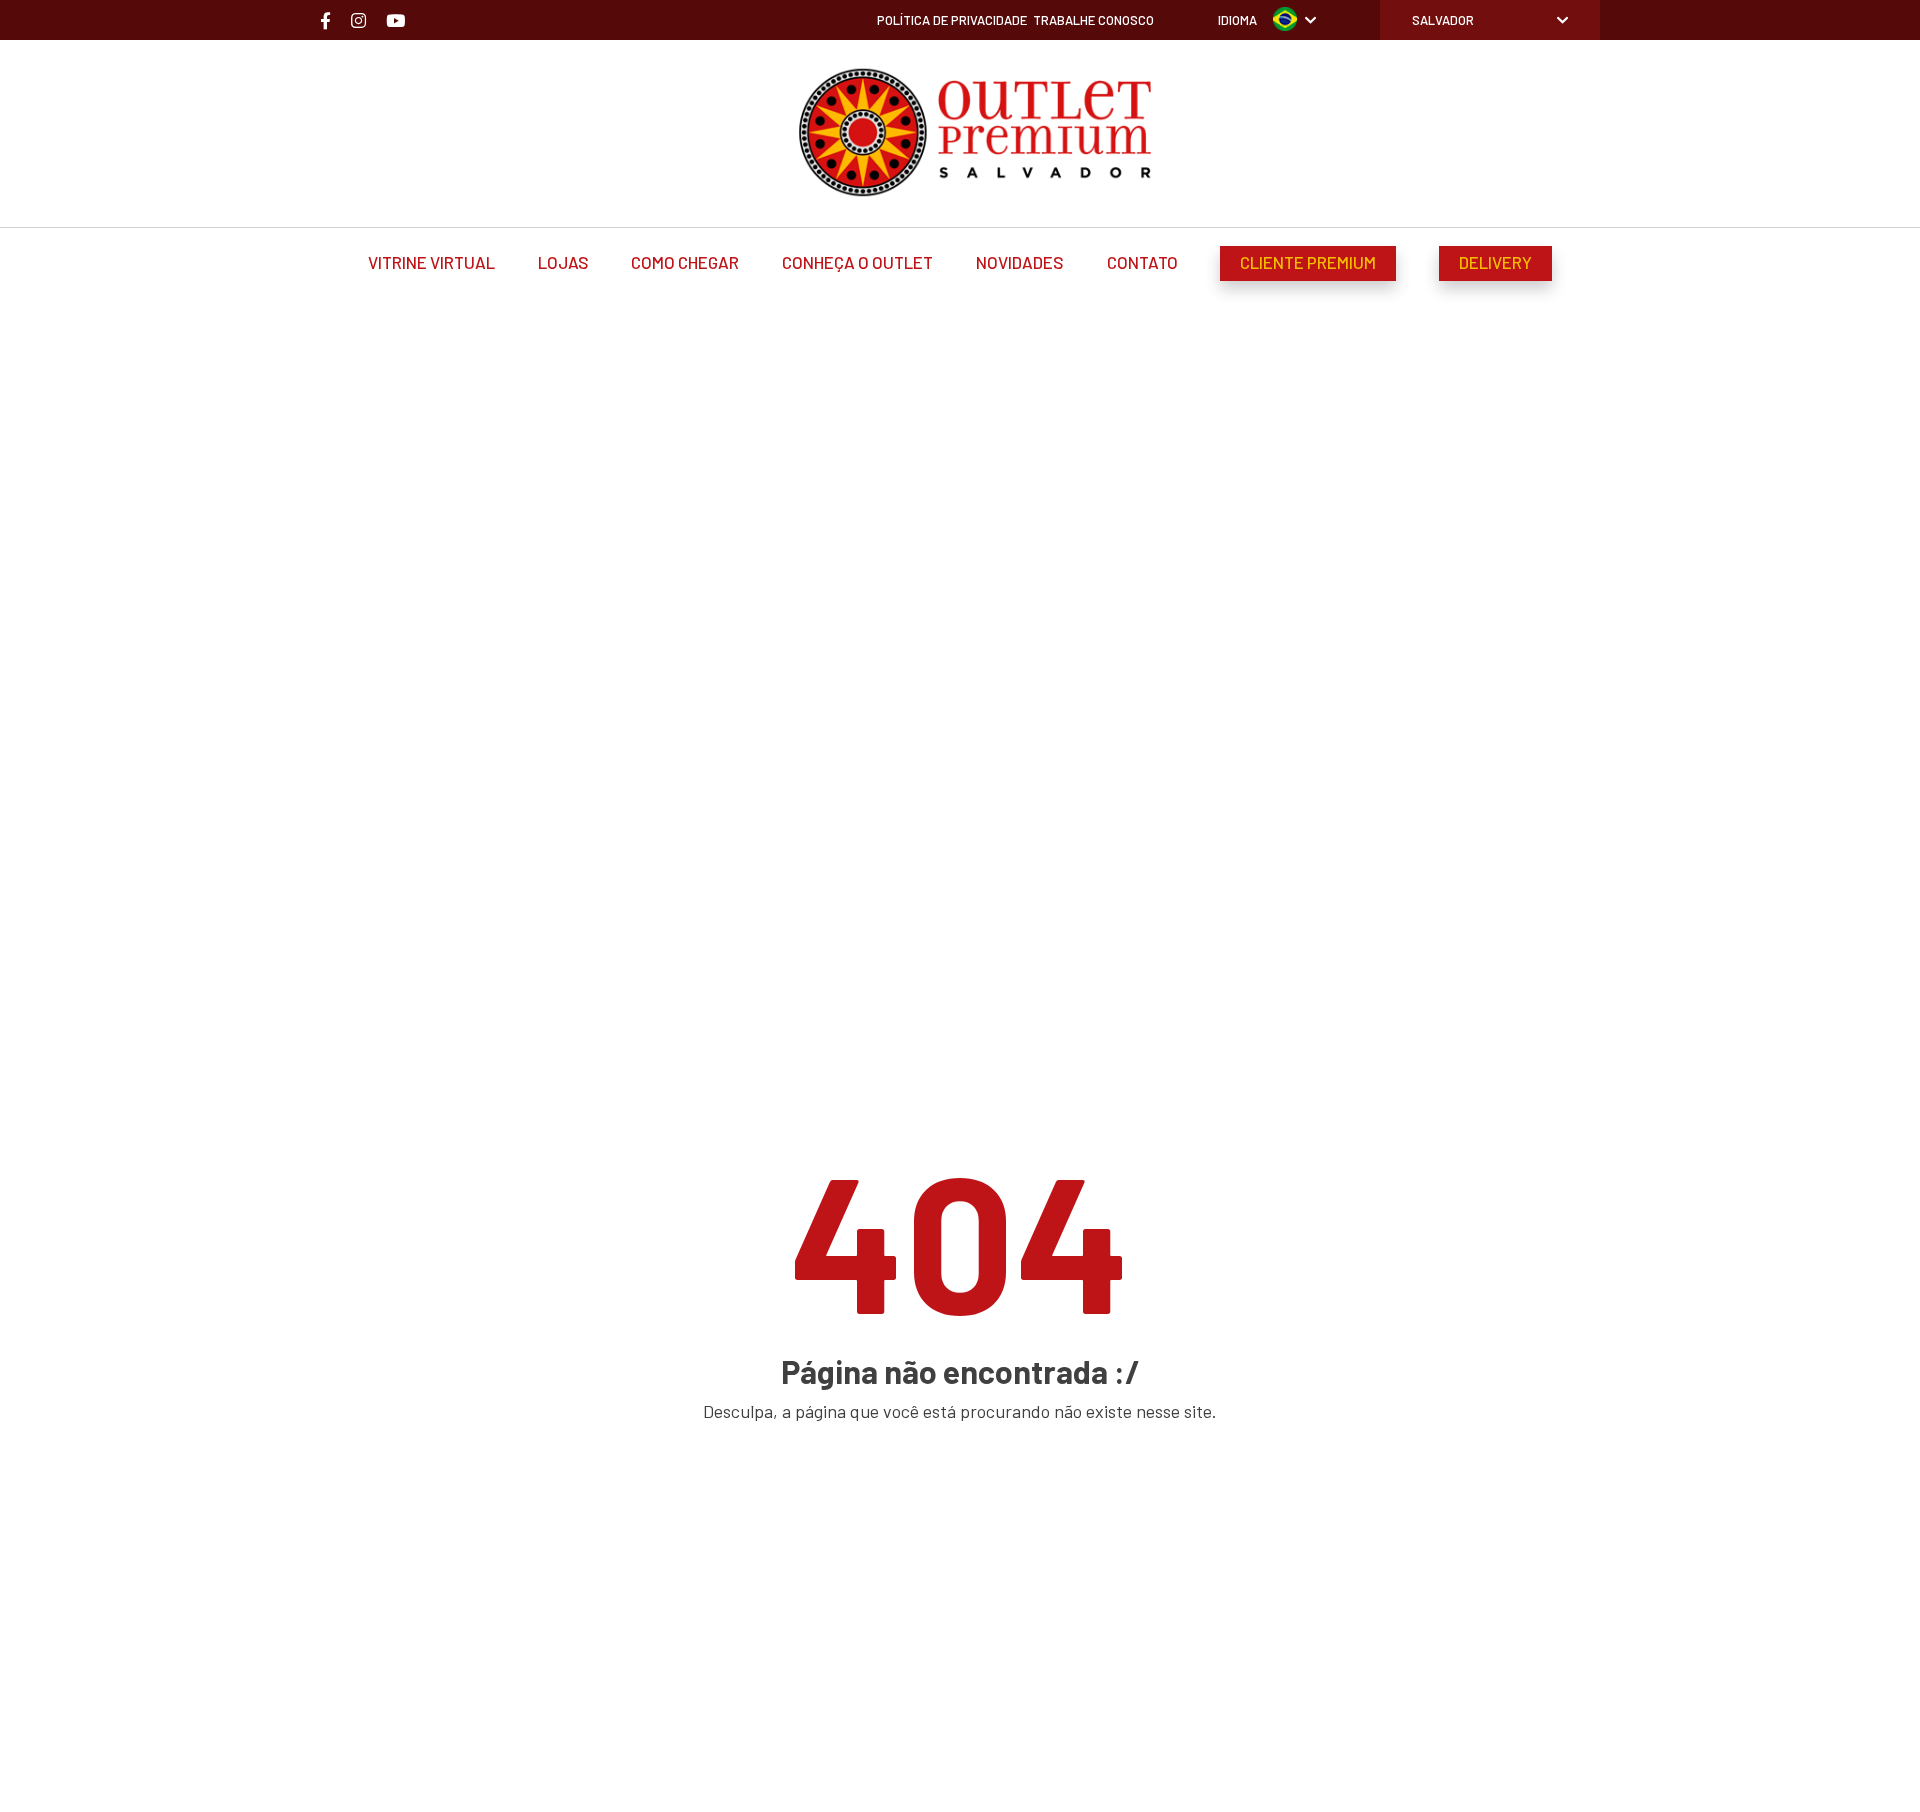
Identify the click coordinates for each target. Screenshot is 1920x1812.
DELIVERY (1495, 262)
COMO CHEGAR (685, 262)
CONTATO (1142, 262)
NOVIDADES (1020, 262)
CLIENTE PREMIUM (1308, 262)
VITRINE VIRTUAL (431, 262)
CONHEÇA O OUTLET (857, 262)
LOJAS (563, 262)
